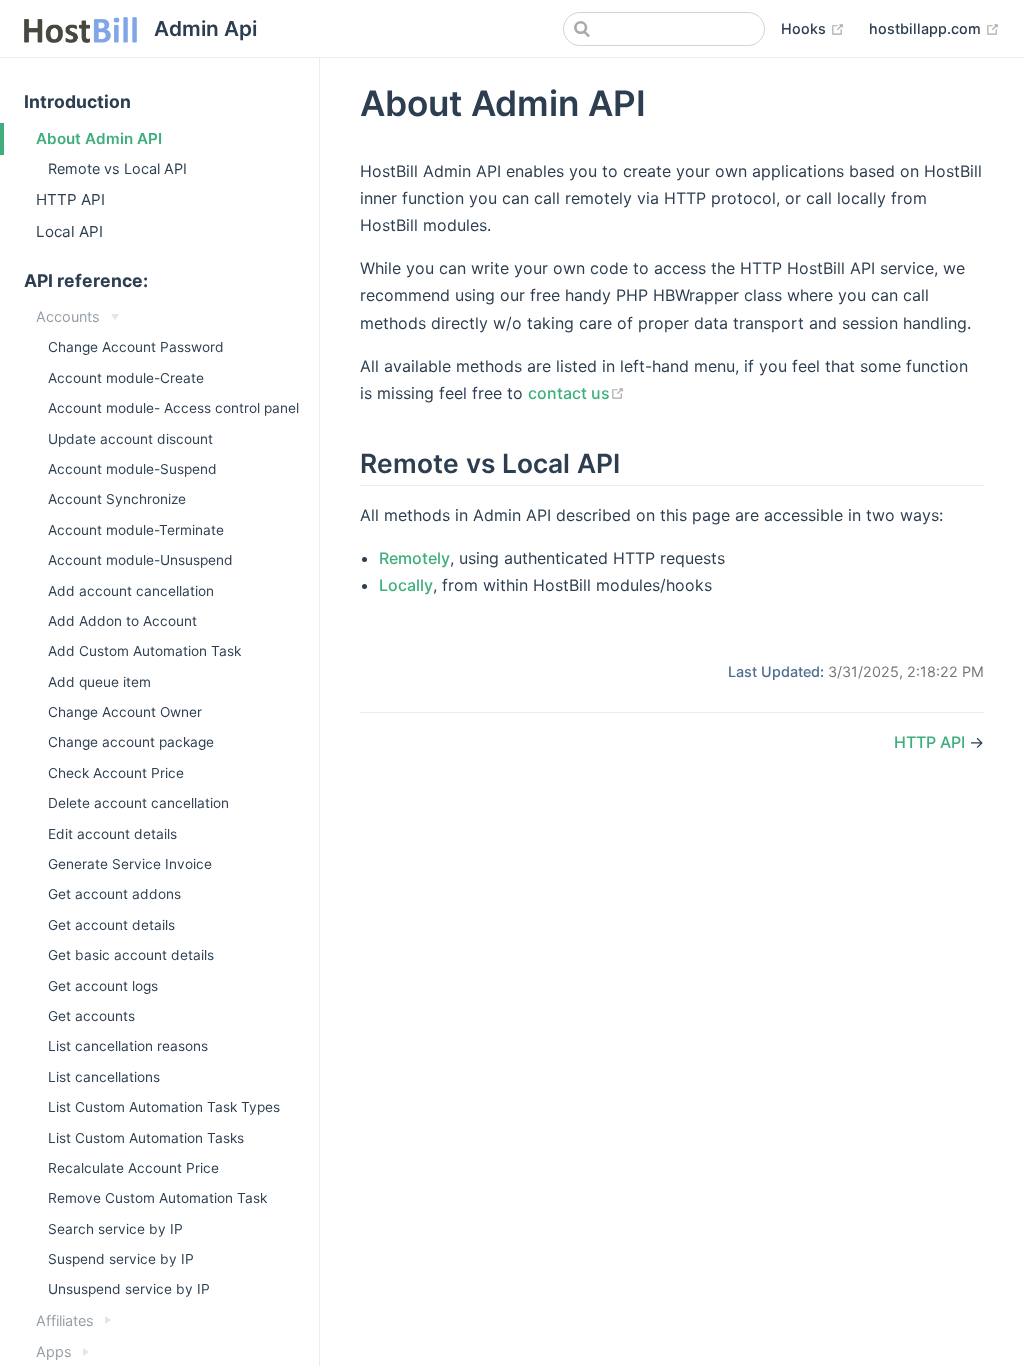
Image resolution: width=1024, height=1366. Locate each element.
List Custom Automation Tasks (146, 1138)
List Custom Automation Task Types (164, 1107)
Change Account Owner (125, 712)
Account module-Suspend (132, 469)
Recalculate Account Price (133, 1168)
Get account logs (103, 986)
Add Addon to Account (122, 621)
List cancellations (104, 1077)
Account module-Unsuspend (140, 560)
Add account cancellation (131, 591)
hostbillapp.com (934, 28)
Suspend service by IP (121, 1259)
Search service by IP (115, 1229)
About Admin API (99, 138)
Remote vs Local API (117, 168)
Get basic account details (131, 955)
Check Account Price (116, 773)
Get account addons (114, 894)
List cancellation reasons (128, 1046)
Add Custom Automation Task (144, 651)
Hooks (813, 28)
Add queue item (99, 682)
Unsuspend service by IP (129, 1289)
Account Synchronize (117, 499)
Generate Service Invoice (130, 864)
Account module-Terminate (136, 530)
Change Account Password (136, 347)
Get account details (111, 925)
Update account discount (130, 439)
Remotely (414, 558)
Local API (69, 231)
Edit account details (112, 834)
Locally (406, 585)
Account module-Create (126, 378)
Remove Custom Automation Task (157, 1198)
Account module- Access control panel (173, 408)
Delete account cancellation (138, 803)
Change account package (131, 742)
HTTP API (70, 199)
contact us (576, 393)
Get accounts (91, 1016)
